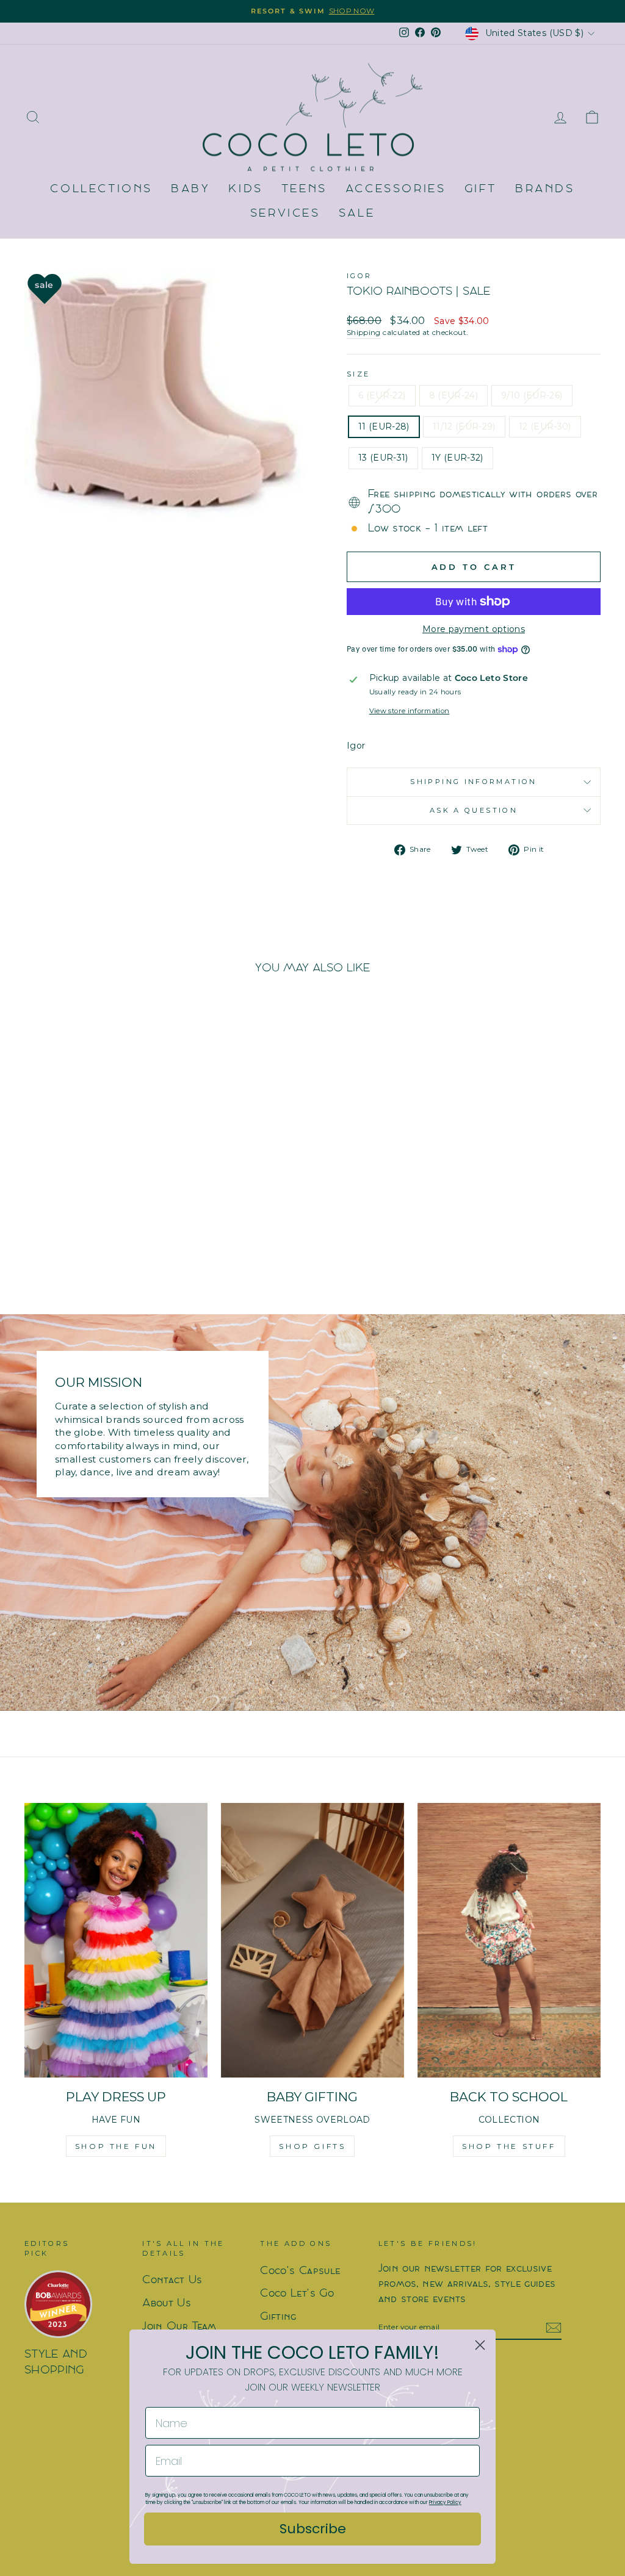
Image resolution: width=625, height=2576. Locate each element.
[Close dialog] (480, 2345)
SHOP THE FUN (116, 2146)
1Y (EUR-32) (457, 458)
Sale (357, 214)
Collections (101, 189)
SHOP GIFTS (312, 2146)
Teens (304, 189)
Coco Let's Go (297, 2294)
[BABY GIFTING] (312, 1940)
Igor (359, 276)
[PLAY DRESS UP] (116, 1940)
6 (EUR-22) (382, 395)
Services (285, 214)
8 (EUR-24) (454, 395)
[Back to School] (509, 1940)
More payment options (474, 629)
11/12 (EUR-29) (464, 426)
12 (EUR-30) (545, 426)
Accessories (396, 189)
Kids (245, 189)
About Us (167, 2304)
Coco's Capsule (300, 2271)
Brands (545, 189)
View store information (410, 711)
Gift (481, 189)
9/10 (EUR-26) (532, 395)
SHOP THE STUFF (509, 2146)
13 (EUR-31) (383, 458)
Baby (190, 189)
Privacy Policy (445, 2502)
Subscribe (313, 2529)
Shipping (364, 332)
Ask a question (474, 810)
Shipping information (473, 782)
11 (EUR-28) (384, 426)
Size (358, 374)
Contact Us (172, 2280)
